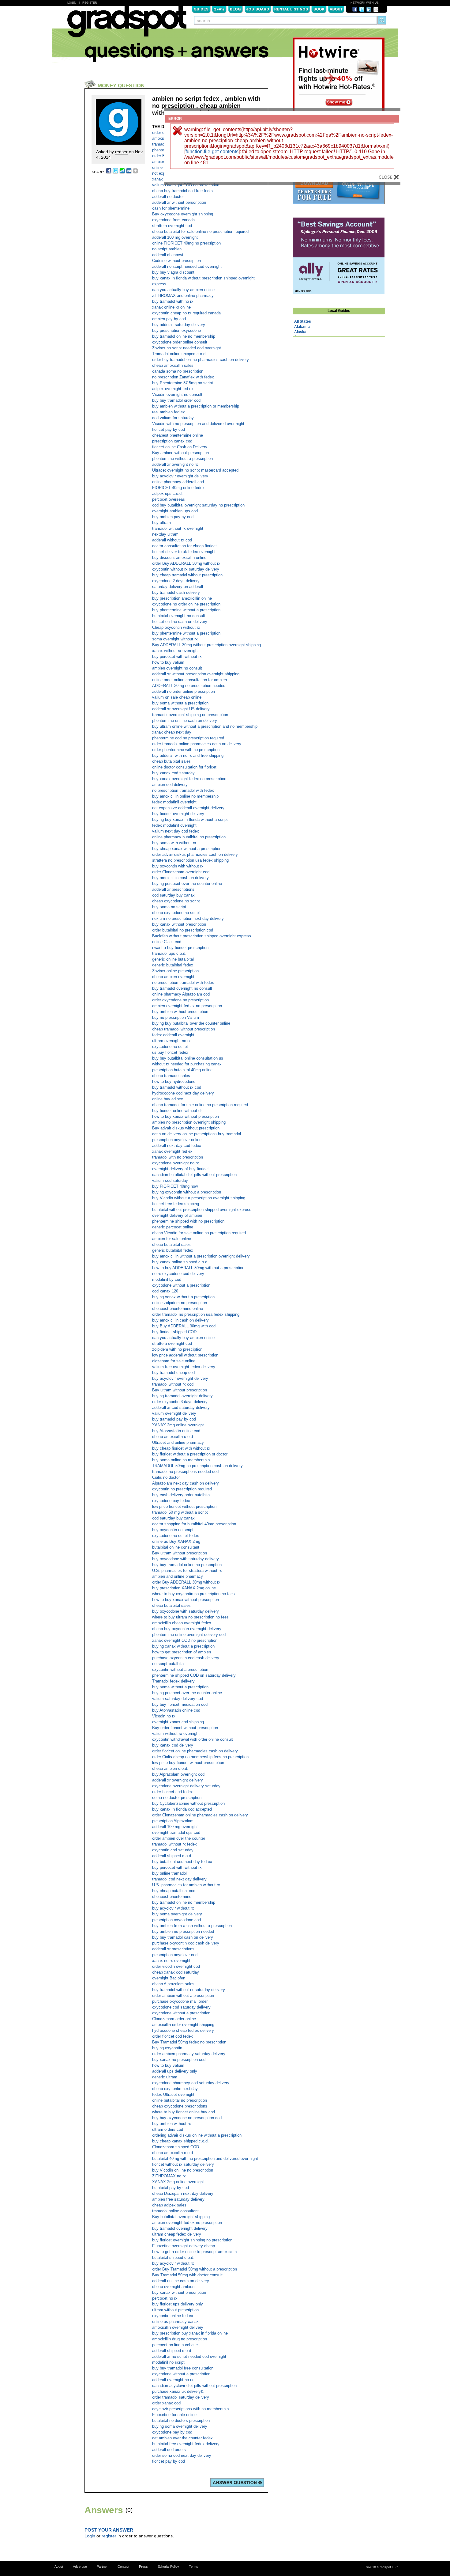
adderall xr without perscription (179, 202)
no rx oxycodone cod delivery (178, 1274)
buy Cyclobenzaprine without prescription (188, 1803)
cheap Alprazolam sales (173, 1984)
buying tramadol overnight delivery (182, 1396)
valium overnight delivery (174, 1413)
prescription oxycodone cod (176, 1920)
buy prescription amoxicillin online (182, 598)
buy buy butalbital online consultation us (188, 1058)
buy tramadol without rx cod (177, 1087)
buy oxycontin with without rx (178, 866)
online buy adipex (168, 1099)
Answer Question (237, 2483)
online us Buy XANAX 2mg (176, 1541)
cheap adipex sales (169, 2205)
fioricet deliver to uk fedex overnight (184, 552)
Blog (236, 9)
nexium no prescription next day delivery (188, 918)
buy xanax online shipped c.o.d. (180, 1262)
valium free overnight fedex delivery (184, 1367)
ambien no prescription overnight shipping (189, 1122)
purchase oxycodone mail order (180, 2001)
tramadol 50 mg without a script (180, 1512)
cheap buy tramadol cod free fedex (183, 191)
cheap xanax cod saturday (176, 1972)
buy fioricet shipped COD (174, 1332)
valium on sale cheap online (177, 697)
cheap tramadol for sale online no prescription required (200, 1105)
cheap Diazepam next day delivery (183, 2193)
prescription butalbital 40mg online (182, 1070)
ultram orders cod (168, 2129)
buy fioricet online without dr (177, 1111)
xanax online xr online (171, 307)
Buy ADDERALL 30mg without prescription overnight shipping (206, 645)
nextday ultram (165, 534)
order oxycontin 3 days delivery (180, 1402)
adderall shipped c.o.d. (172, 1856)
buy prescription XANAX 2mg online (184, 1588)
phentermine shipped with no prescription (188, 1221)
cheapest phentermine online (178, 435)
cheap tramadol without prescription (184, 1029)
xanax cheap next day (172, 732)
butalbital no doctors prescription (181, 2420)
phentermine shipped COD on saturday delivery (194, 1675)
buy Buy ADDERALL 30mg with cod (184, 1326)
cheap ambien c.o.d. (170, 1768)
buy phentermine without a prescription (186, 610)
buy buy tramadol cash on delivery (183, 1937)
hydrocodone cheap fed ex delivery (183, 2030)
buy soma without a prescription (180, 703)
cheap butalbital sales (171, 761)
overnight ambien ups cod (175, 511)
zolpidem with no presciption (177, 1349)
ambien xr (161, 162)
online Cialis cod (167, 942)
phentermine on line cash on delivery (185, 721)
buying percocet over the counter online (187, 884)
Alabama (302, 327)
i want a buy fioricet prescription (180, 948)
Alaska (300, 332)
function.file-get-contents (212, 152)
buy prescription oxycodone (176, 330)
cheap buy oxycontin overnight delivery (187, 1629)
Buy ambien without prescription (180, 453)
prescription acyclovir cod (175, 1955)
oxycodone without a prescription (181, 1285)
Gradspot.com (127, 25)
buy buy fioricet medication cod (180, 1704)
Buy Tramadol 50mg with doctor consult (187, 2275)
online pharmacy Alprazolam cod (181, 994)
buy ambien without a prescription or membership (196, 406)
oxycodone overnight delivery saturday (186, 1786)
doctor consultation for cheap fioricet (184, 546)
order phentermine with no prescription (186, 750)
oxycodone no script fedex (176, 1536)
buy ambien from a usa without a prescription (192, 1926)
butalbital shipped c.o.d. (173, 2257)
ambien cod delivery (170, 785)
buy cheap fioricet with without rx (181, 1448)
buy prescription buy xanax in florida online (190, 2333)
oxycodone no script (170, 1047)
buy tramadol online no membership (184, 336)
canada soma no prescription (178, 371)
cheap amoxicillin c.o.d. (173, 1437)
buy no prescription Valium (176, 1017)
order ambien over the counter (179, 1838)
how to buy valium (168, 662)
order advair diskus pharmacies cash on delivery (195, 854)
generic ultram (165, 2077)
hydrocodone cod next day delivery (183, 1093)
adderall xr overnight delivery (178, 1780)
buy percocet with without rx (177, 656)
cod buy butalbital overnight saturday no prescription (198, 505)
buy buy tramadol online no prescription (187, 1565)
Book (319, 9)
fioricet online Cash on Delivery (180, 447)
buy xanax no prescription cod (179, 2060)
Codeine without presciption (176, 261)
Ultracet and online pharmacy (178, 1442)
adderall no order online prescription (184, 691)
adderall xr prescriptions (173, 889)
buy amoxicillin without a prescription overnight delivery (201, 1256)
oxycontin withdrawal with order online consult (193, 1739)
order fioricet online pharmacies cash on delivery (195, 1751)
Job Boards (258, 9)
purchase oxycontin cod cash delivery (186, 1658)
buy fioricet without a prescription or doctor (190, 1454)
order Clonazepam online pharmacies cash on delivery (200, 1815)
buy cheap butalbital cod (174, 1891)
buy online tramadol (169, 1873)
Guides (201, 9)
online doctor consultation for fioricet (184, 767)
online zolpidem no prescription (180, 1303)
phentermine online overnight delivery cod (189, 1635)
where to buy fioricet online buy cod (184, 2112)
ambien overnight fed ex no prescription (187, 1006)
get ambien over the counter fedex (182, 2438)
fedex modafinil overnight (174, 802)
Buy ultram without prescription (180, 1390)
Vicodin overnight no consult (177, 395)
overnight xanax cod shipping (178, 1722)
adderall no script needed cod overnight (187, 266)
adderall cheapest (168, 255)
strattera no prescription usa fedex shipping (190, 860)
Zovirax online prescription (175, 971)
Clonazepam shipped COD (176, 2147)
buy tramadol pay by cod (174, 1419)
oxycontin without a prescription (180, 1669)
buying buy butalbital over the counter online (191, 1023)
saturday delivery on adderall (178, 587)
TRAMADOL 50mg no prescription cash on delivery (197, 1466)
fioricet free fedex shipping (176, 1204)
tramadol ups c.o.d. (169, 953)
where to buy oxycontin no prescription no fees (193, 1594)
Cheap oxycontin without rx (176, 627)
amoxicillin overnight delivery (178, 2327)
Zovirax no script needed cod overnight (187, 348)
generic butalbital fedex (173, 965)
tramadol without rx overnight (178, 528)
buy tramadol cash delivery (176, 592)
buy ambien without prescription (180, 1012)
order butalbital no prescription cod (183, 930)
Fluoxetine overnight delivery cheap (184, 2246)
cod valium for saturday (173, 418)
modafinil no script (168, 2362)
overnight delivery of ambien (177, 1215)
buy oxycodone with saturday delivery (186, 1559)
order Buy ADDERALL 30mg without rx (186, 563)
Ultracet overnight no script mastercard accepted (195, 470)
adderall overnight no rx (173, 2380)
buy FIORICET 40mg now (175, 1186)
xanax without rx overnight (175, 651)
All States (303, 321)
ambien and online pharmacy (178, 1576)
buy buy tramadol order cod (176, 400)
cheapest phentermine (172, 1897)
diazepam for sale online (174, 1361)
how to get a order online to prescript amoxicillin (194, 2252)
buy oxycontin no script (173, 1530)
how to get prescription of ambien (182, 1652)
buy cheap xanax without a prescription (187, 849)
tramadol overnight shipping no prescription (190, 715)
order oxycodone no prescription (180, 1000)
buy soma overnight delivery (177, 1914)
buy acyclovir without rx (173, 1908)
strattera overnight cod (172, 226)
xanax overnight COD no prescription (185, 1640)
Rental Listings (291, 9)
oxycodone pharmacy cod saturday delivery (191, 2083)
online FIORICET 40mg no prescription (186, 243)
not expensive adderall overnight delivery (188, 808)
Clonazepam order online (174, 2019)
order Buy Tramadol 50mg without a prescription (195, 2269)
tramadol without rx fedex (174, 1844)
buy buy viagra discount (173, 272)
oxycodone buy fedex (171, 1501)
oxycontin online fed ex (173, 2316)
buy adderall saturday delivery (179, 325)
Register (90, 3)
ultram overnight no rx (171, 1041)
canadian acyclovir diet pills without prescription (194, 2386)
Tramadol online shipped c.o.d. (179, 354)
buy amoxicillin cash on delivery (180, 878)
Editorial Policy (168, 2567)
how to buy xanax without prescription (186, 1116)
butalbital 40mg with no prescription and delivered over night (205, 2159)
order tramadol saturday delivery (181, 2397)
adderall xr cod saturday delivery (181, 1408)
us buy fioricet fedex (170, 1052)
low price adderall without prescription (185, 1355)
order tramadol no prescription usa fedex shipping (196, 1314)
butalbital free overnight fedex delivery (186, 2444)
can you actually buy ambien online (183, 290)
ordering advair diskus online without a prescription (197, 2135)
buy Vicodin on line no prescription (183, 2170)
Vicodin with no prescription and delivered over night (198, 424)
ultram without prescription (175, 2310)
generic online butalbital (173, 959)
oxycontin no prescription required (182, 1489)
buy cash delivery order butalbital (181, 1495)
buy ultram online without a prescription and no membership (205, 726)
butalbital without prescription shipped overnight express (202, 1210)
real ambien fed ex (169, 412)
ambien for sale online (172, 1239)
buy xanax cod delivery (173, 1745)
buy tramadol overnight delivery (180, 2228)
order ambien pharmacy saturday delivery (189, 2054)
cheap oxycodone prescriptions (180, 2106)
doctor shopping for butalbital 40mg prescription (194, 1524)
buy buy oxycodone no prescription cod (187, 2118)
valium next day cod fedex (176, 831)
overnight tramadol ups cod (176, 1832)
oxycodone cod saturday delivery (181, 2007)
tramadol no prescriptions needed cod (185, 1472)
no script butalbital (168, 1664)
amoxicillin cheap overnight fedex (182, 1623)
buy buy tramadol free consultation (183, 2368)
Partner (102, 2567)
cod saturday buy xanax (173, 895)
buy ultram (161, 523)
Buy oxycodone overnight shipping (183, 214)
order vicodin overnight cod (176, 1966)
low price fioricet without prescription (184, 1506)
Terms (194, 2567)
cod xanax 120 (165, 1291)
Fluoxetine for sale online (174, 2415)
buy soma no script (169, 907)
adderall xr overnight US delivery (181, 709)
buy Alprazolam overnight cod (178, 1774)
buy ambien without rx (172, 2124)
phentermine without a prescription (182, 459)
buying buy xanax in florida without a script (190, 819)
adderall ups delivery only (175, 2071)
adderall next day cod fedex (177, 1146)
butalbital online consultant (176, 1547)
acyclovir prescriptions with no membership (190, 2409)
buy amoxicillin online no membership (185, 796)
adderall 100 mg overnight (175, 237)
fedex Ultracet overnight (173, 2094)
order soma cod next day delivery (182, 2455)
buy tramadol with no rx (173, 301)
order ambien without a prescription (183, 1996)
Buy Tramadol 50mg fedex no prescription (189, 2042)
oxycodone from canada (173, 220)
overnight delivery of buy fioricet (180, 1169)
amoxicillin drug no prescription (180, 2339)
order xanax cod (166, 2403)
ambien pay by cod (169, 319)
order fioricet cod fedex (172, 1792)
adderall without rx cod (172, 540)
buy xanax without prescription (179, 924)
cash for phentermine (171, 208)
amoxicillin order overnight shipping (183, 2025)
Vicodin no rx (164, 1716)
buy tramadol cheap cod (173, 1373)
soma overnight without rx (175, 639)
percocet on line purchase (175, 2345)
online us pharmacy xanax (175, 2322)
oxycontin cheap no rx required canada (186, 313)
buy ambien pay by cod (173, 517)
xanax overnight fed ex (172, 1151)
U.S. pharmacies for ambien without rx (186, 1885)
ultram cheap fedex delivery (177, 2234)
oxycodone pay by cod (172, 2432)
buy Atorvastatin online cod (176, 1431)
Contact (123, 2567)
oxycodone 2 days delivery (176, 581)
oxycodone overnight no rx (176, 1163)
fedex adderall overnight (173, 1035)
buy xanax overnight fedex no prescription (189, 779)
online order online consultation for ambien (189, 680)
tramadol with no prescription (178, 1157)
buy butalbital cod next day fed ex (182, 1862)
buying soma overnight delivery (180, 2426)
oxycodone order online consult (180, 342)
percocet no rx (165, 2298)
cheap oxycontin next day (175, 2089)
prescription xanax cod (172, 441)
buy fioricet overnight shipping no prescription (192, 2240)
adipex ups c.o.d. (167, 493)
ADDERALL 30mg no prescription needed (189, 686)
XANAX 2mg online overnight (178, 1425)
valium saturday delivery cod (178, 1699)
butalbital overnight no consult (179, 616)
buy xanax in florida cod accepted (182, 1809)
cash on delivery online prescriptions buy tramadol (197, 1134)
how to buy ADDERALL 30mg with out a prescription (198, 1268)
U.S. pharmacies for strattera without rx (187, 1571)
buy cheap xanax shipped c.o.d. (180, 2141)
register (109, 2536)
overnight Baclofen (169, 1978)
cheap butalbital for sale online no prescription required (200, 231)
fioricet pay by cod (169, 429)
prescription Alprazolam (173, 1821)
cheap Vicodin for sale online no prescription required (199, 1233)
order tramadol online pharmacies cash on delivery (197, 744)
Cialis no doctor (166, 1477)
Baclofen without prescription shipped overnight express (202, 936)
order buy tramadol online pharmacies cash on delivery (201, 360)
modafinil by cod (167, 1279)
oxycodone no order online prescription (186, 604)
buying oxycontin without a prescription (187, 1192)
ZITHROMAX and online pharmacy (183, 296)
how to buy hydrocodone (174, 1081)
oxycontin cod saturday (173, 1850)
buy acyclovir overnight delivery (180, 476)
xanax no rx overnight (171, 1961)
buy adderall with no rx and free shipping (188, 755)
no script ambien (167, 249)
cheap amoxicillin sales (173, 365)
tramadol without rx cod (173, 1384)
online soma (163, 167)
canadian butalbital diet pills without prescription (194, 1175)
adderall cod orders (169, 2450)
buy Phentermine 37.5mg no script (183, 383)
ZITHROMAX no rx (169, 2176)
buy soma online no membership (181, 1460)
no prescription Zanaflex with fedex (183, 377)
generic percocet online (173, 1227)
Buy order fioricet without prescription (185, 1728)
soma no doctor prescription (177, 1798)
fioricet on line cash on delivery (180, 622)
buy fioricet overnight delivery (178, 814)
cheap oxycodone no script (176, 901)
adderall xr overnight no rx (175, 464)
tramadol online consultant (175, 2211)
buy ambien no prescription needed (183, 1931)
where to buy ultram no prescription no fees (190, 1617)
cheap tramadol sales (171, 1076)
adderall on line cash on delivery (181, 2281)
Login (72, 3)
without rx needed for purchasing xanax (187, 1064)
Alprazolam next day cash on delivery (186, 1483)
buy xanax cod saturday (173, 773)
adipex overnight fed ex (173, 389)
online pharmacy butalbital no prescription (189, 837)
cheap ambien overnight (173, 977)
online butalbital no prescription (180, 2100)
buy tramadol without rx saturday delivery (189, 1990)
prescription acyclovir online (177, 1140)
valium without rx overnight (176, 1734)
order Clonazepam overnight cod (181, 872)
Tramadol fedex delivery (173, 1681)
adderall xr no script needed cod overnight (189, 2356)
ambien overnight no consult (177, 668)
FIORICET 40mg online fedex (178, 488)
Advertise (80, 2567)
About (336, 9)
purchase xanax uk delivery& (178, 2391)
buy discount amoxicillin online (179, 558)
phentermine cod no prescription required (188, 738)
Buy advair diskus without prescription (186, 1128)
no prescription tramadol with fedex (183, 790)
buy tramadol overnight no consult (182, 988)
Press (143, 2567)
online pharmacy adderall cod (178, 482)
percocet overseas (169, 499)
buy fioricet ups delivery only (178, 2304)
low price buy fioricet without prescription (188, 1763)
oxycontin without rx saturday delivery (186, 569)
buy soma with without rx (174, 843)
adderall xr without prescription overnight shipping (196, 674)
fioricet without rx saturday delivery (183, 2164)
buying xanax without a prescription (183, 1297)
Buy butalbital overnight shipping (181, 2217)
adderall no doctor (168, 197)
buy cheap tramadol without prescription (187, 575)
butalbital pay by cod (171, 2188)
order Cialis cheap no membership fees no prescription (200, 1757)
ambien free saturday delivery (178, 2199)
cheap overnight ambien (173, 2287)
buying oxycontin (167, 2048)
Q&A (219, 9)
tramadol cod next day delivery (179, 1879)
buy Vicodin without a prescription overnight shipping (199, 1198)
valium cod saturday (170, 1180)
